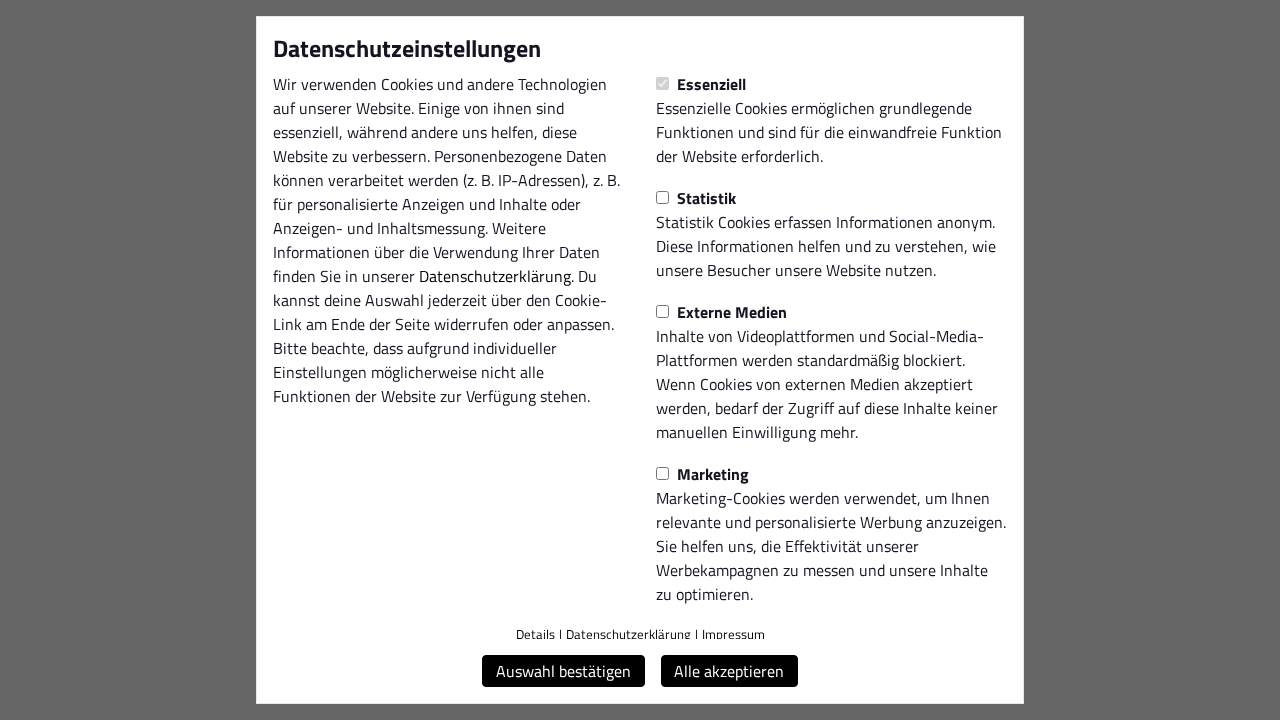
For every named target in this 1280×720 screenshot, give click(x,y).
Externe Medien (730, 312)
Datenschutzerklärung (495, 276)
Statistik (704, 198)
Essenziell (709, 84)
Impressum (733, 634)
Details (535, 634)
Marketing (711, 474)
